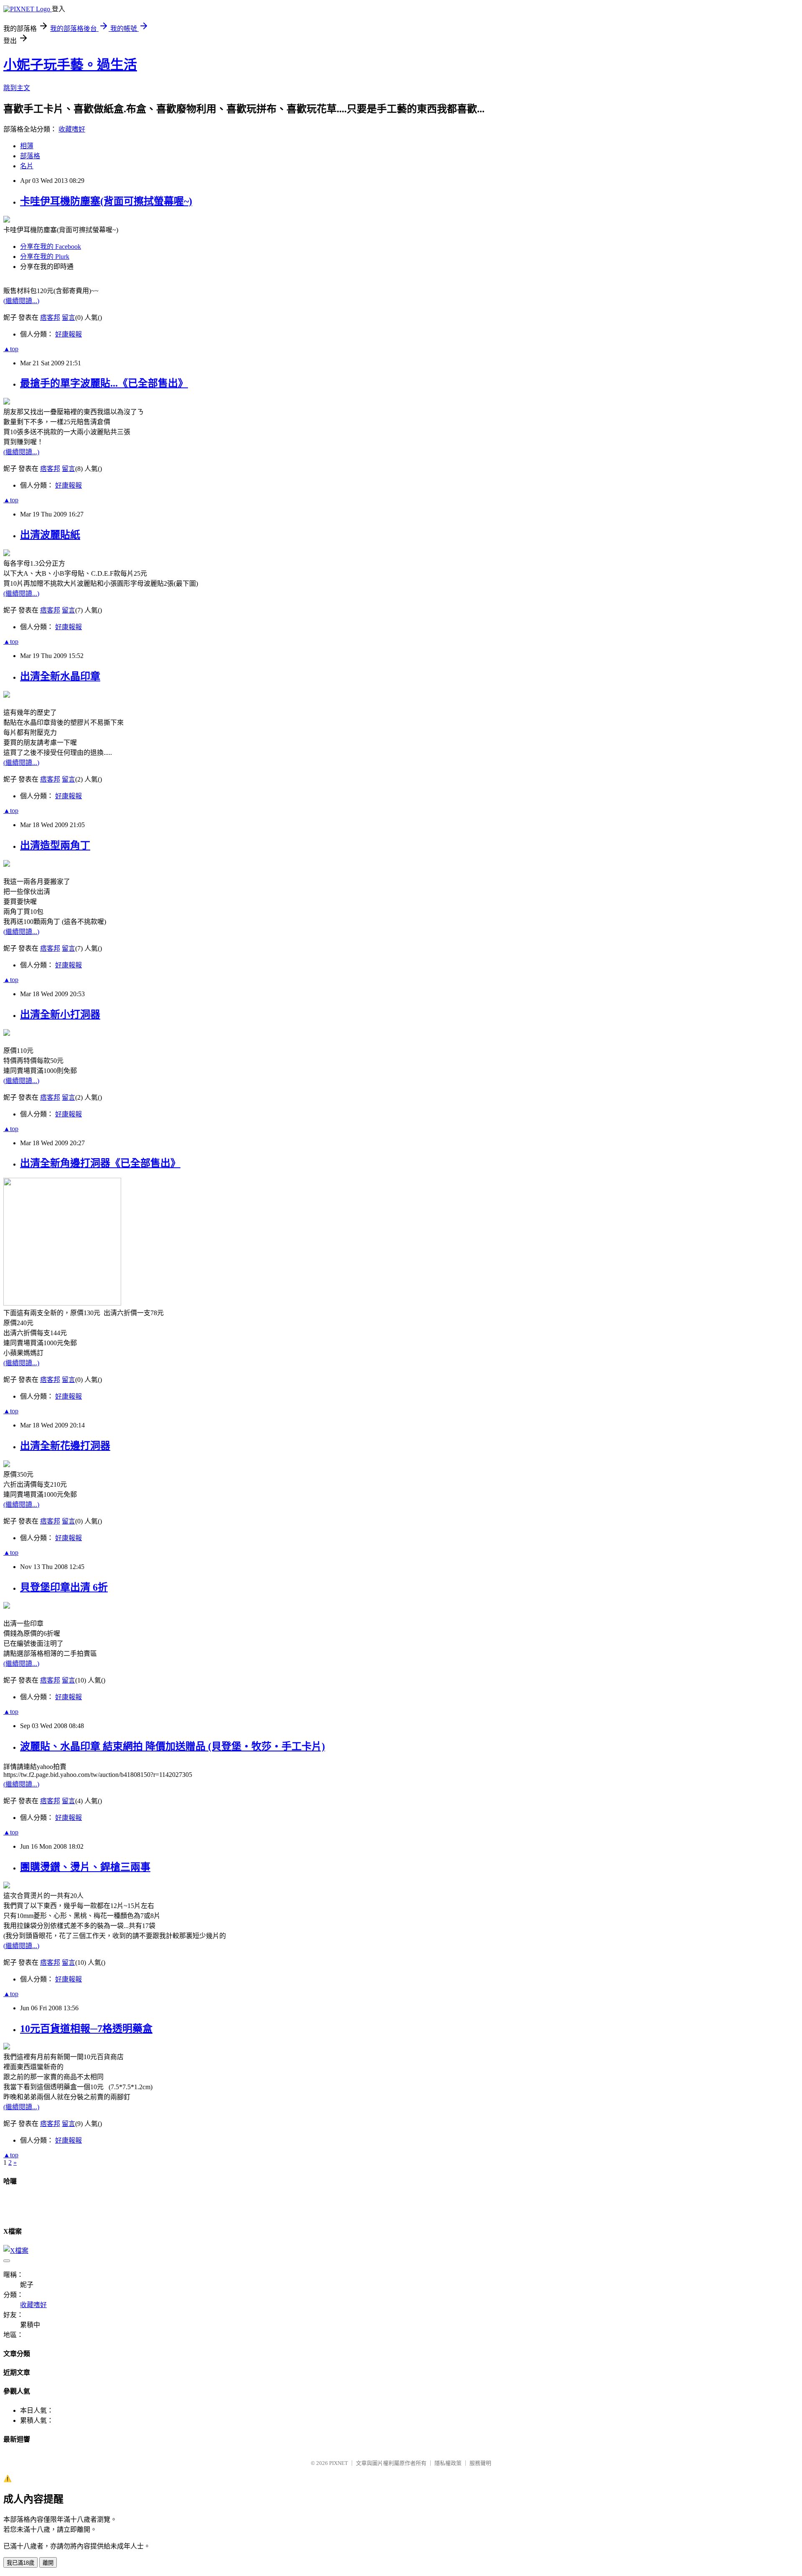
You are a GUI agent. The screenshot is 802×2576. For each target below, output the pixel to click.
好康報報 (69, 334)
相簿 (27, 146)
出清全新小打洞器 (60, 1015)
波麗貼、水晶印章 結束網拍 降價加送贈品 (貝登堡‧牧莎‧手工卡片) (173, 1746)
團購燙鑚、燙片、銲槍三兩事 (85, 1867)
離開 (48, 2563)
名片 (27, 166)
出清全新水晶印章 (60, 676)
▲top (11, 349)
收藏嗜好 (72, 129)
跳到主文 (17, 88)
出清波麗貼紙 (50, 535)
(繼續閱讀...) (21, 301)
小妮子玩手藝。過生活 (70, 65)
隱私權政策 (448, 2463)
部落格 (30, 156)
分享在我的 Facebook (51, 247)
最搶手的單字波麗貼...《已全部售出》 (104, 383)
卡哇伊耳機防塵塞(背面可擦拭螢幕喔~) (106, 201)
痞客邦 (50, 318)
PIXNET (339, 2463)
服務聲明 (480, 2463)
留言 (69, 318)
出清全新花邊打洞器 (65, 1446)
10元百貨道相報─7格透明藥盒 (86, 2029)
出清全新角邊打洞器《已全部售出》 (100, 1163)
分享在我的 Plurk (45, 257)
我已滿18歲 (20, 2563)
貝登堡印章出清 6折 (64, 1587)
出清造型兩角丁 (55, 845)
